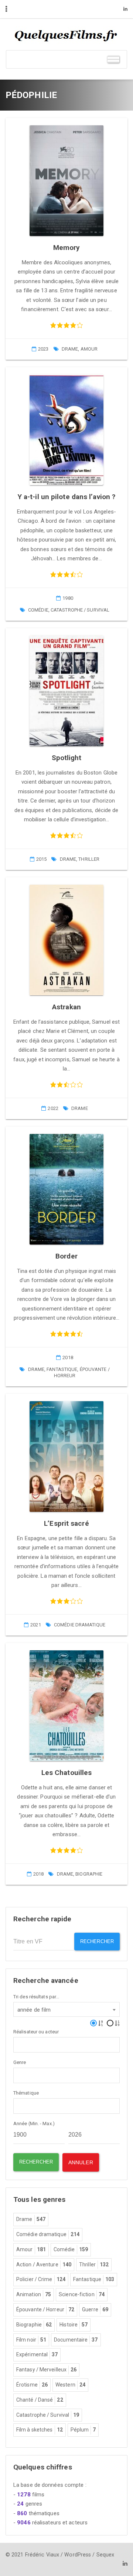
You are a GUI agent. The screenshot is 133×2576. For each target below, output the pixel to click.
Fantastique (62, 1369)
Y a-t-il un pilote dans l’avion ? (66, 497)
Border (66, 1256)
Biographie (89, 1874)
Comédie (38, 610)
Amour (89, 349)
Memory (67, 248)
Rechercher (97, 1941)
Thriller (89, 859)
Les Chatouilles (67, 1773)
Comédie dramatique (80, 1625)
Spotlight (67, 758)
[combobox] (66, 2009)
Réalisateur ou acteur (36, 2032)
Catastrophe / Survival (80, 610)
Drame (70, 349)
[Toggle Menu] (113, 59)
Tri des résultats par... (36, 1997)
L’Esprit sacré (66, 1523)
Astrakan (66, 1007)
